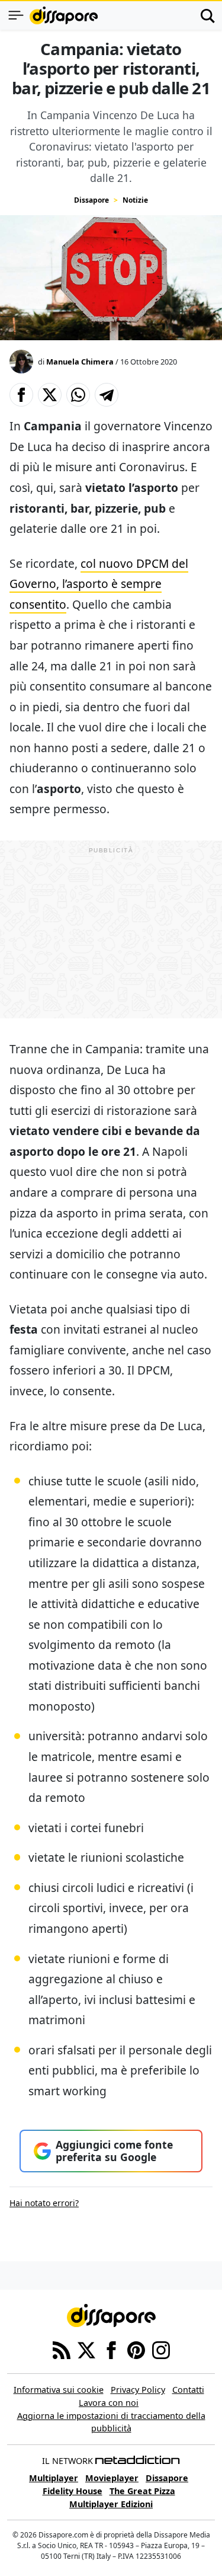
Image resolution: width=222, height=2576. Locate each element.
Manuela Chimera (80, 362)
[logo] (64, 15)
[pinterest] (136, 2350)
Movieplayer (112, 2478)
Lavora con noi (109, 2403)
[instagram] (161, 2350)
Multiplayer (54, 2478)
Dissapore (91, 200)
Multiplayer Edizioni (111, 2504)
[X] (86, 2350)
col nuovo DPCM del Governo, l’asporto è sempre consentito (99, 584)
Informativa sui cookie (59, 2390)
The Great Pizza (142, 2491)
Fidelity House (73, 2491)
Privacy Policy (138, 2390)
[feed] (62, 2350)
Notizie (135, 200)
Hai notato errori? (44, 2203)
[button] (21, 395)
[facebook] (111, 2350)
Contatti (188, 2390)
